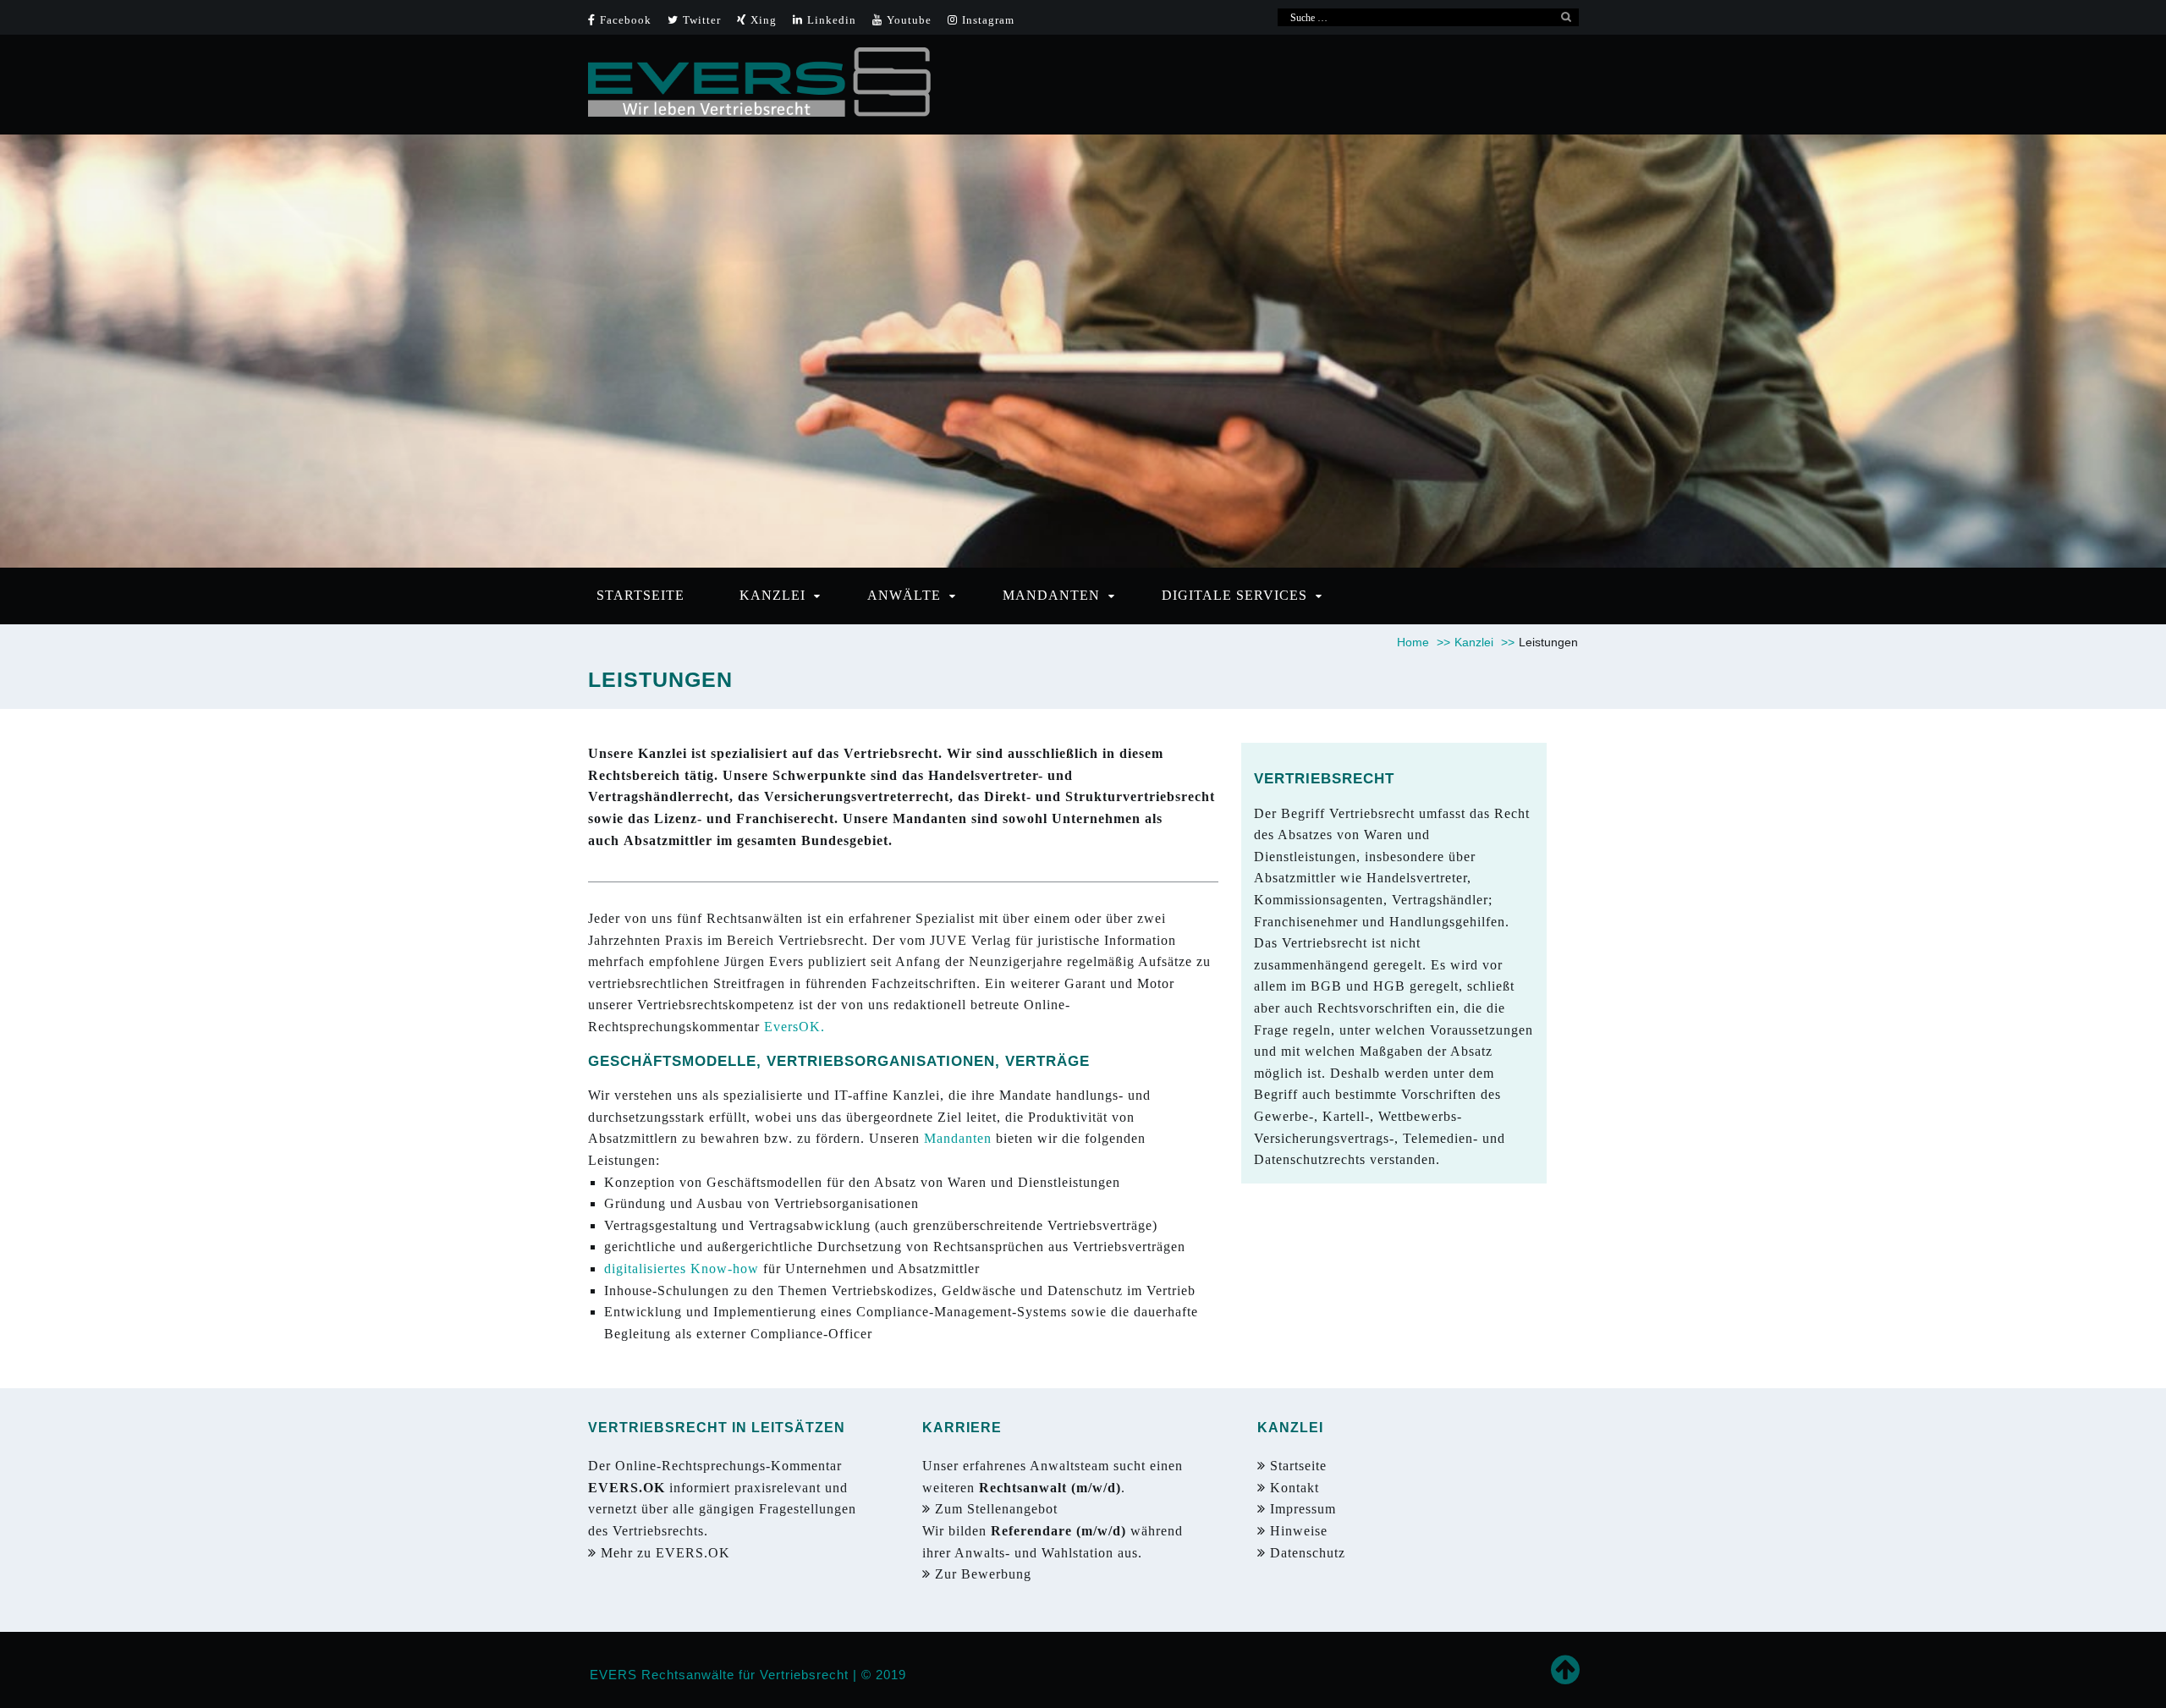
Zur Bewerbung (985, 1574)
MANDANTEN (1051, 595)
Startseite (1296, 1466)
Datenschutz (1308, 1553)
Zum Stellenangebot (998, 1509)
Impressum (1301, 1509)
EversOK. (794, 1027)
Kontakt (1292, 1488)
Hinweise (1297, 1531)
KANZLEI (772, 595)
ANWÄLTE (904, 595)
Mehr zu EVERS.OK (668, 1553)
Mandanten (958, 1138)
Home (1424, 642)
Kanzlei (1484, 642)
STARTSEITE (640, 595)
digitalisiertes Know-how (684, 1269)
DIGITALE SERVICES (1234, 595)
